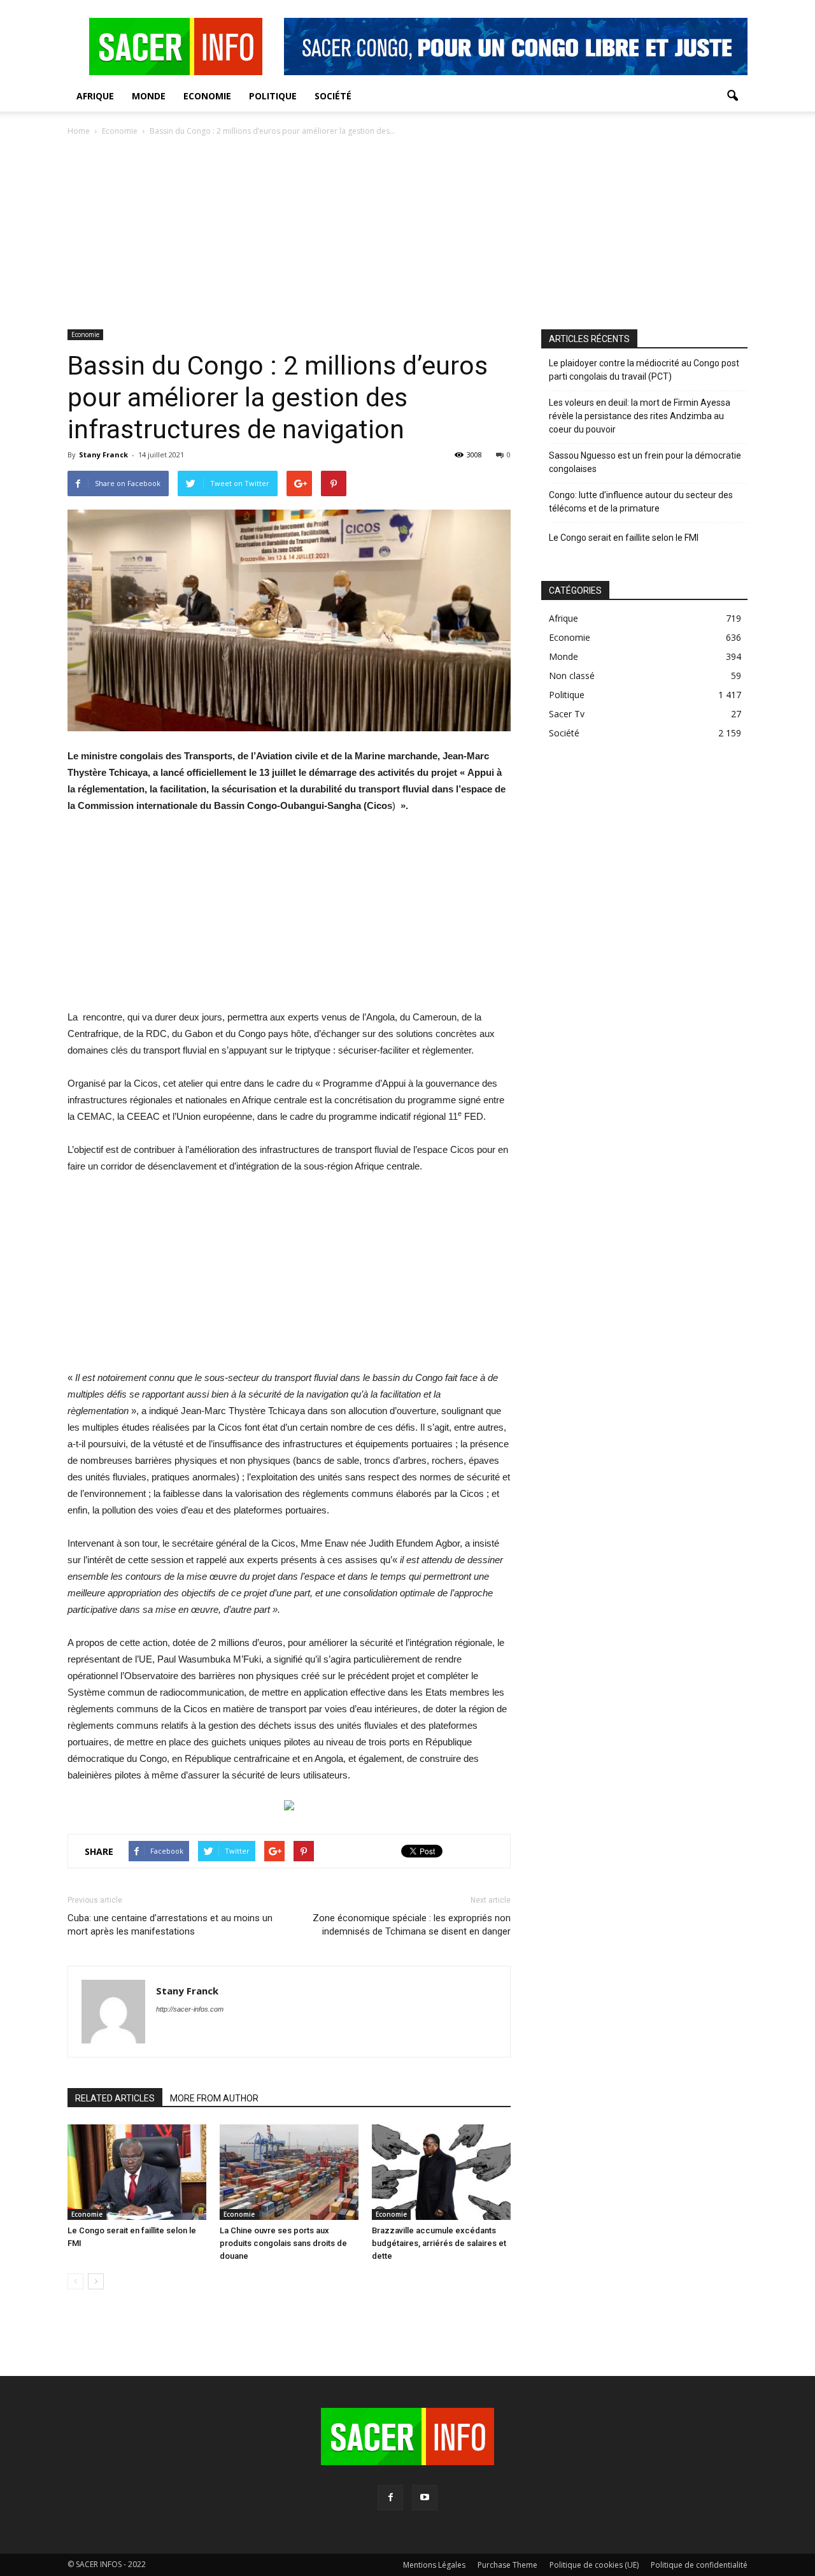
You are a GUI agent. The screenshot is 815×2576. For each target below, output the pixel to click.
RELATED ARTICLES (115, 2098)
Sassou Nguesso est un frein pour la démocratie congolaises (645, 462)
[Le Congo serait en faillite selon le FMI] (137, 2172)
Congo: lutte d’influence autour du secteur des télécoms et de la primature (641, 502)
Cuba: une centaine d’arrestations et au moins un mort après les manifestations (170, 1925)
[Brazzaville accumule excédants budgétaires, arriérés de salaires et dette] (441, 2172)
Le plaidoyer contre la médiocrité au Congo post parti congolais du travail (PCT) (644, 370)
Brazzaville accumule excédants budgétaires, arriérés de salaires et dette (439, 2243)
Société (333, 96)
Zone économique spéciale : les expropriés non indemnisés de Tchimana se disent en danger (412, 1925)
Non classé (572, 676)
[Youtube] (425, 2498)
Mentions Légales (434, 2565)
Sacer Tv (567, 714)
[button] (732, 96)
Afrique (95, 96)
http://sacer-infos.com (190, 2009)
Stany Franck (103, 454)
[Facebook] (390, 2498)
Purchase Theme (507, 2565)
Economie (207, 96)
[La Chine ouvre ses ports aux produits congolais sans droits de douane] (289, 2172)
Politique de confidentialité (699, 2565)
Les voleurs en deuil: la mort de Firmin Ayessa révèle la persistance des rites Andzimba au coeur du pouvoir (640, 416)
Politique (273, 96)
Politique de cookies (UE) (594, 2565)
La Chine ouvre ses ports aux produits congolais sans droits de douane (283, 2243)
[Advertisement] (407, 234)
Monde (149, 96)
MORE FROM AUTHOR (214, 2098)
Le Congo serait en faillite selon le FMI (624, 538)
